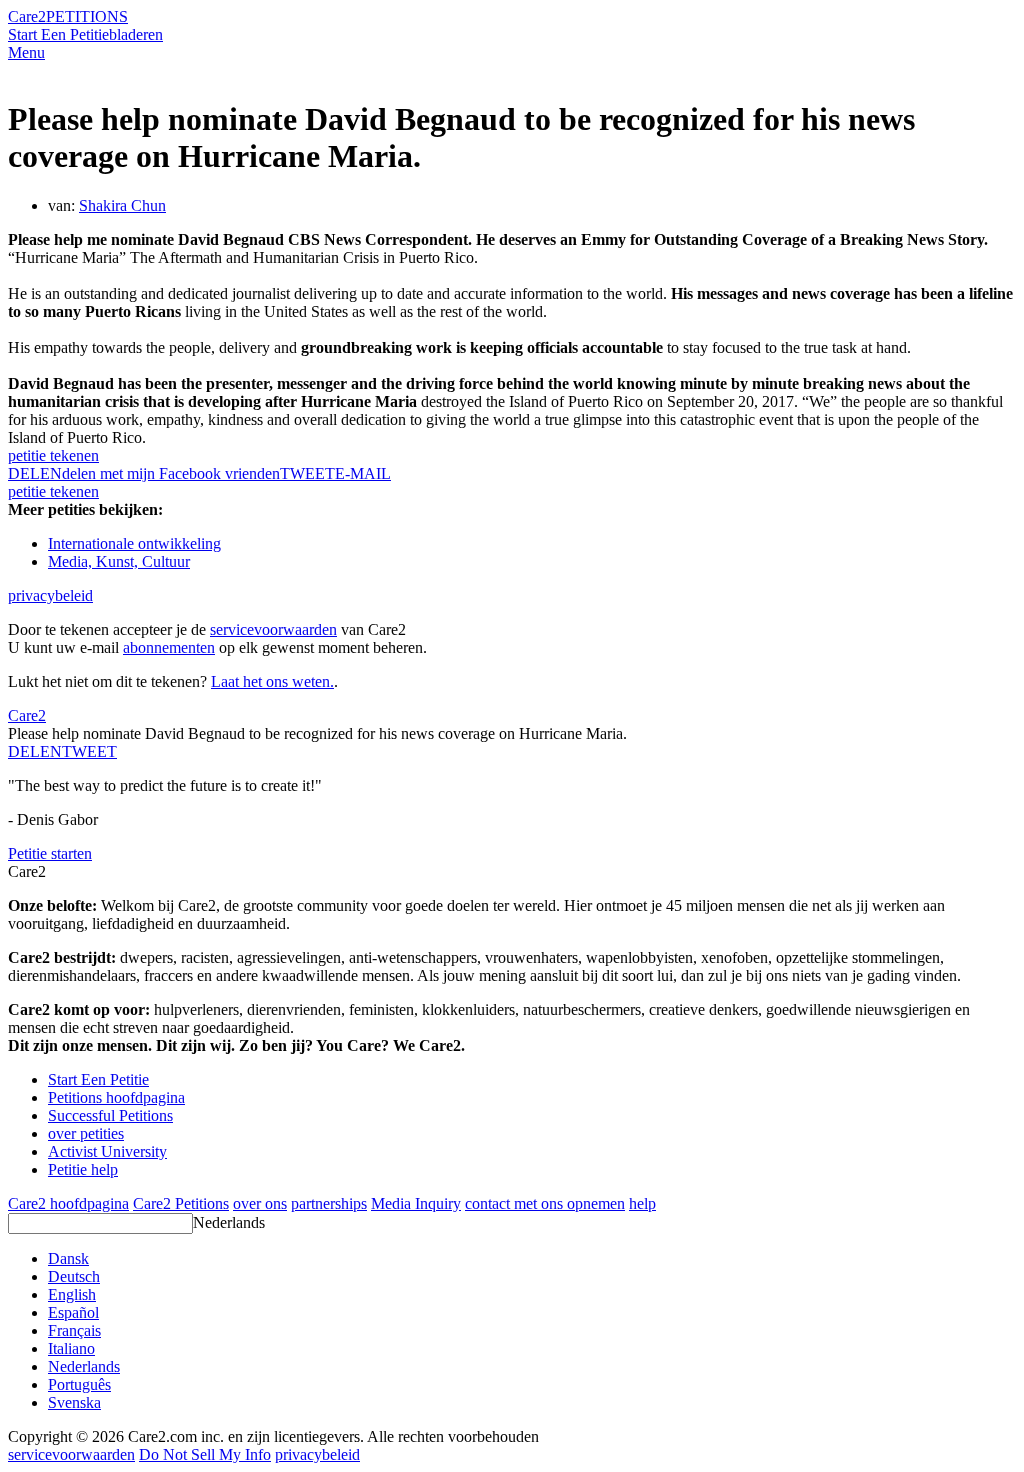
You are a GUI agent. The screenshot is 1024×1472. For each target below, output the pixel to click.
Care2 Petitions (181, 1203)
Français (74, 1330)
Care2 (27, 16)
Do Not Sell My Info (205, 1454)
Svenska (74, 1402)
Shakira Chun (122, 205)
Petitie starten (50, 853)
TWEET (307, 473)
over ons (260, 1203)
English (72, 1294)
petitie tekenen (53, 455)
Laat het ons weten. (272, 681)
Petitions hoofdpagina (116, 1097)
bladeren (136, 34)
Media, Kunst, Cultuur (119, 561)
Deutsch (74, 1276)
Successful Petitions (110, 1115)
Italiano (71, 1348)
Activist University (107, 1151)
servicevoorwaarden (273, 629)
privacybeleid (50, 595)
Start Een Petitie (58, 34)
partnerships (329, 1203)
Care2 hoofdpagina (68, 1203)
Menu (26, 52)
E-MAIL (363, 473)
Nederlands (229, 1222)
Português (79, 1384)
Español (73, 1312)
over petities (86, 1133)
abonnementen (169, 647)
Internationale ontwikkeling (134, 543)
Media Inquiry (416, 1203)
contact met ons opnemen (545, 1203)
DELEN (35, 751)
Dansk (68, 1258)
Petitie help (83, 1169)
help (642, 1203)
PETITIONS (87, 16)
